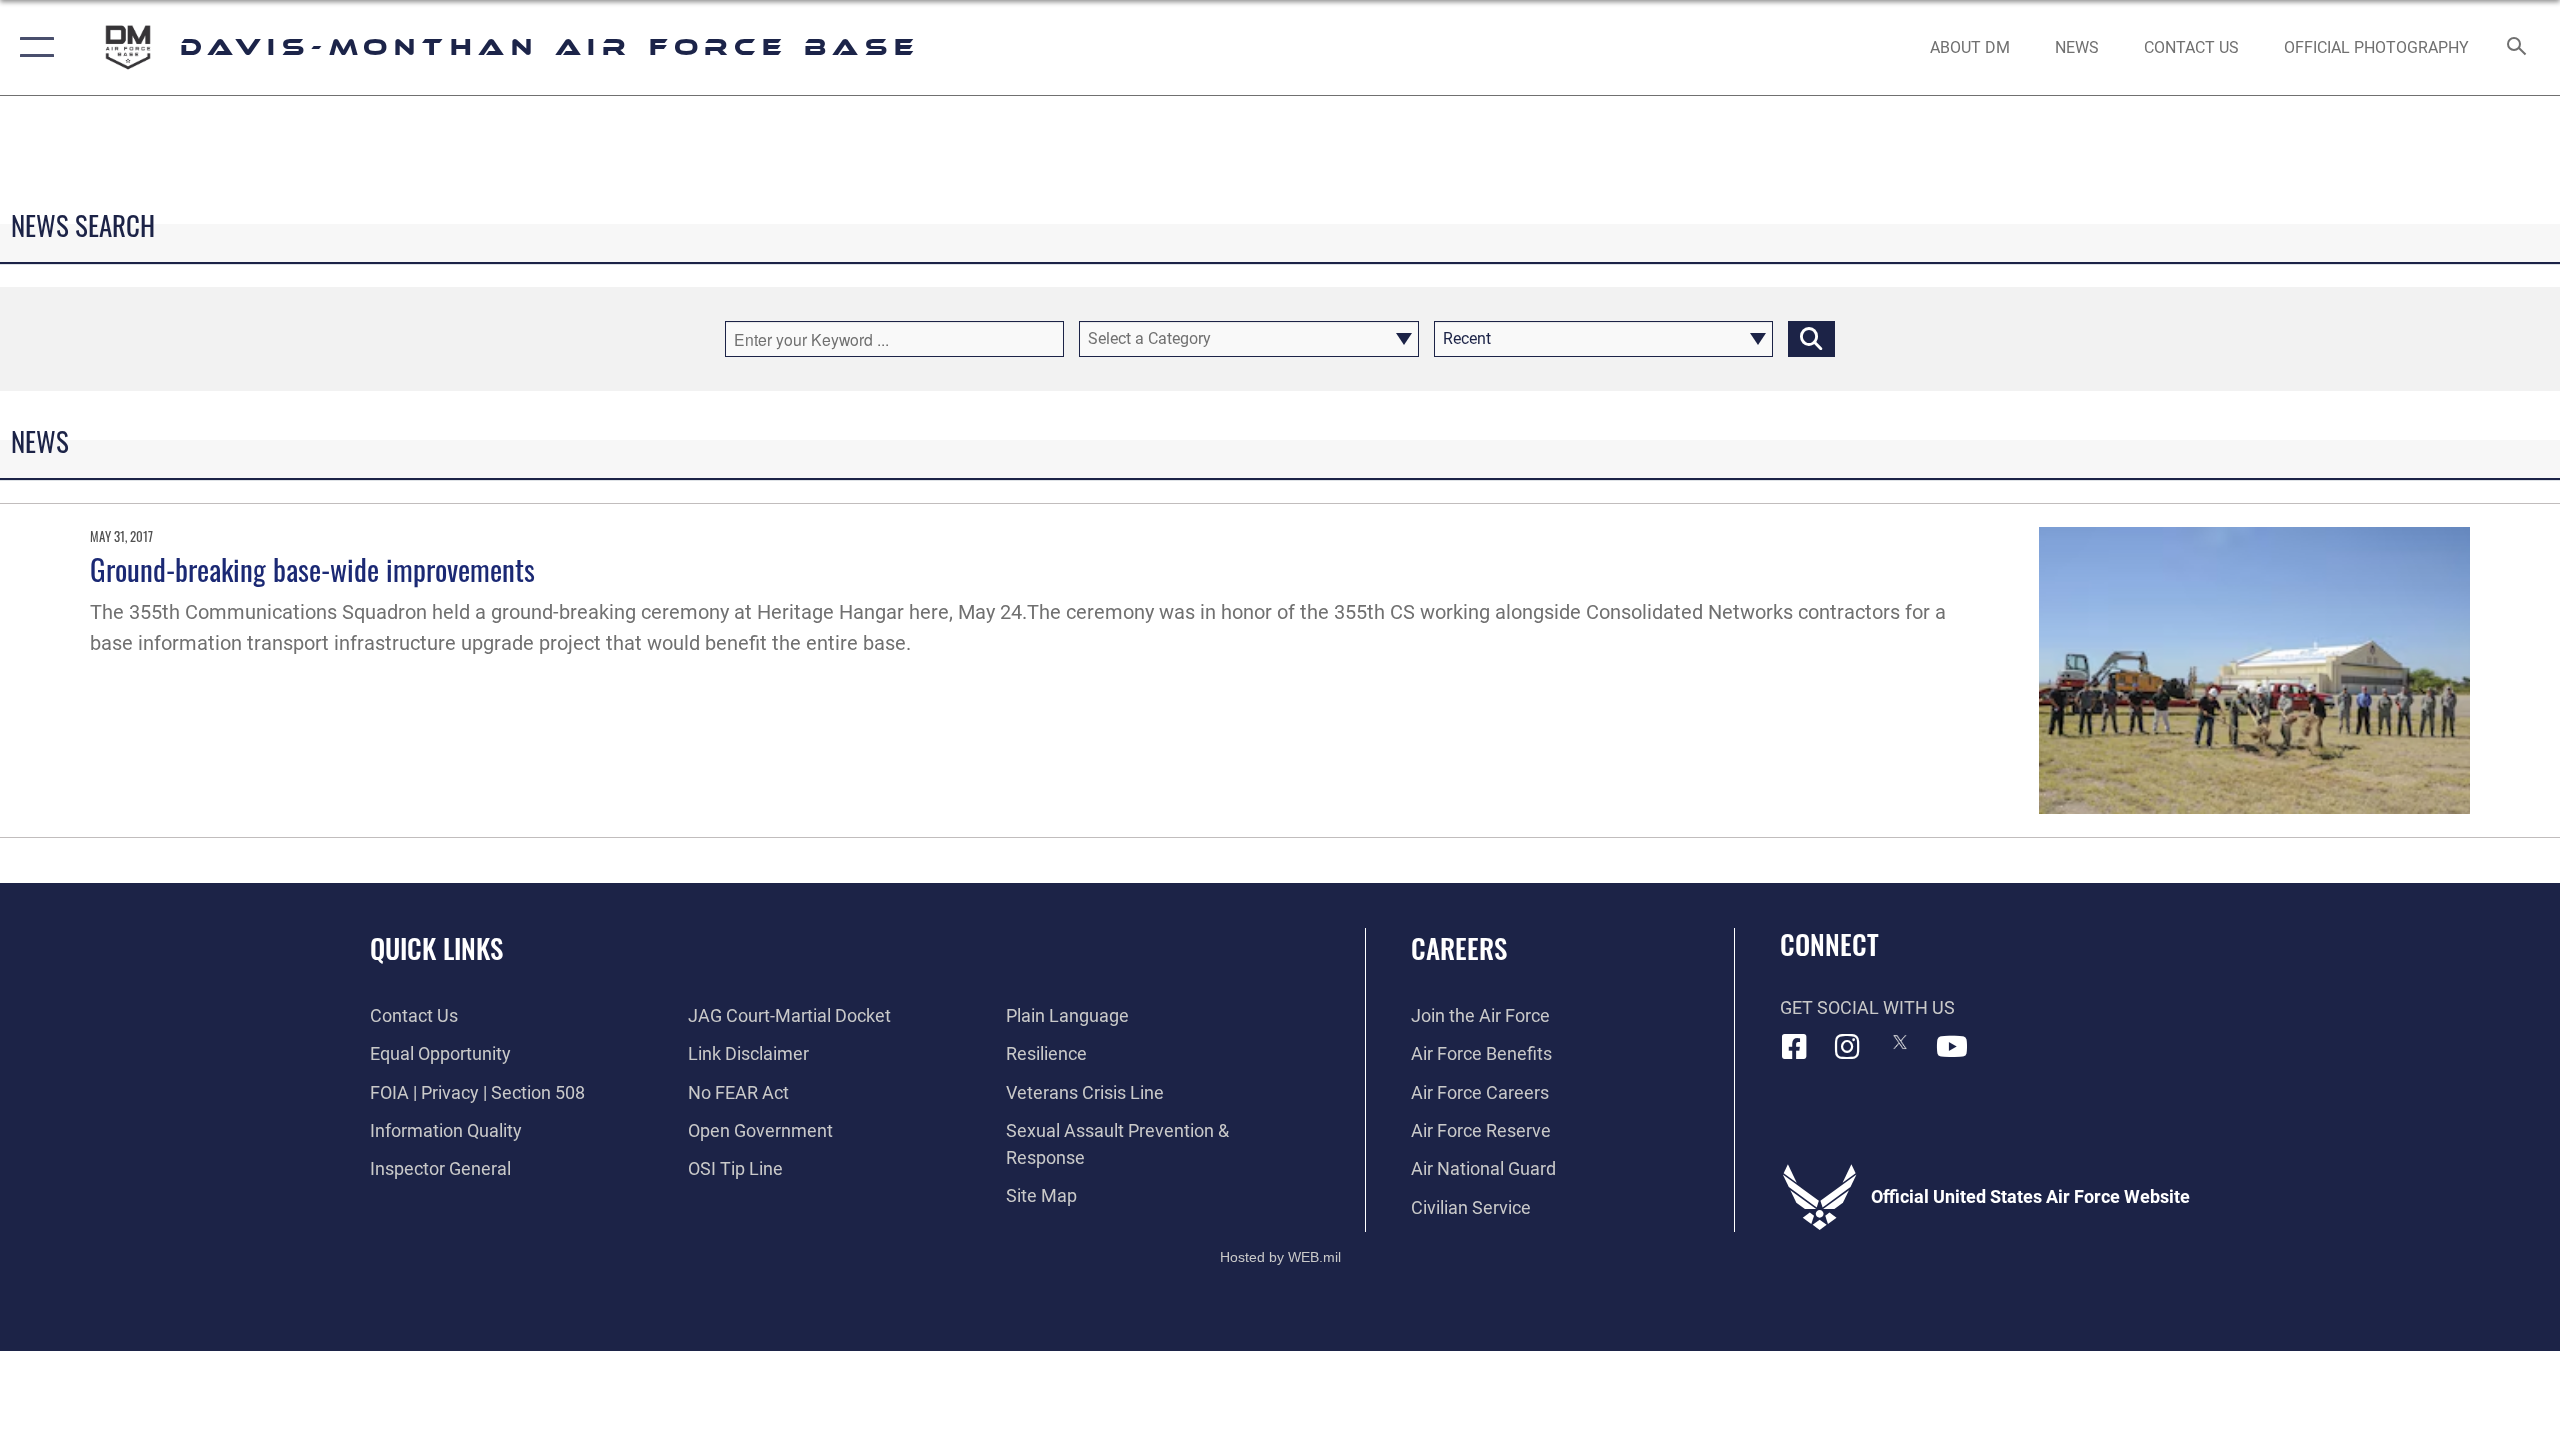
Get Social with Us (1867, 1007)
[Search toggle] (2517, 48)
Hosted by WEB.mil (1280, 1257)
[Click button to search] (1811, 339)
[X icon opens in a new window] (1900, 1042)
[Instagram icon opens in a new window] (1847, 1047)
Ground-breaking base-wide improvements (312, 568)
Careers (1459, 948)
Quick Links (436, 948)
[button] (32, 47)
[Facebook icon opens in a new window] (1795, 1047)
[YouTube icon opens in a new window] (1952, 1047)
